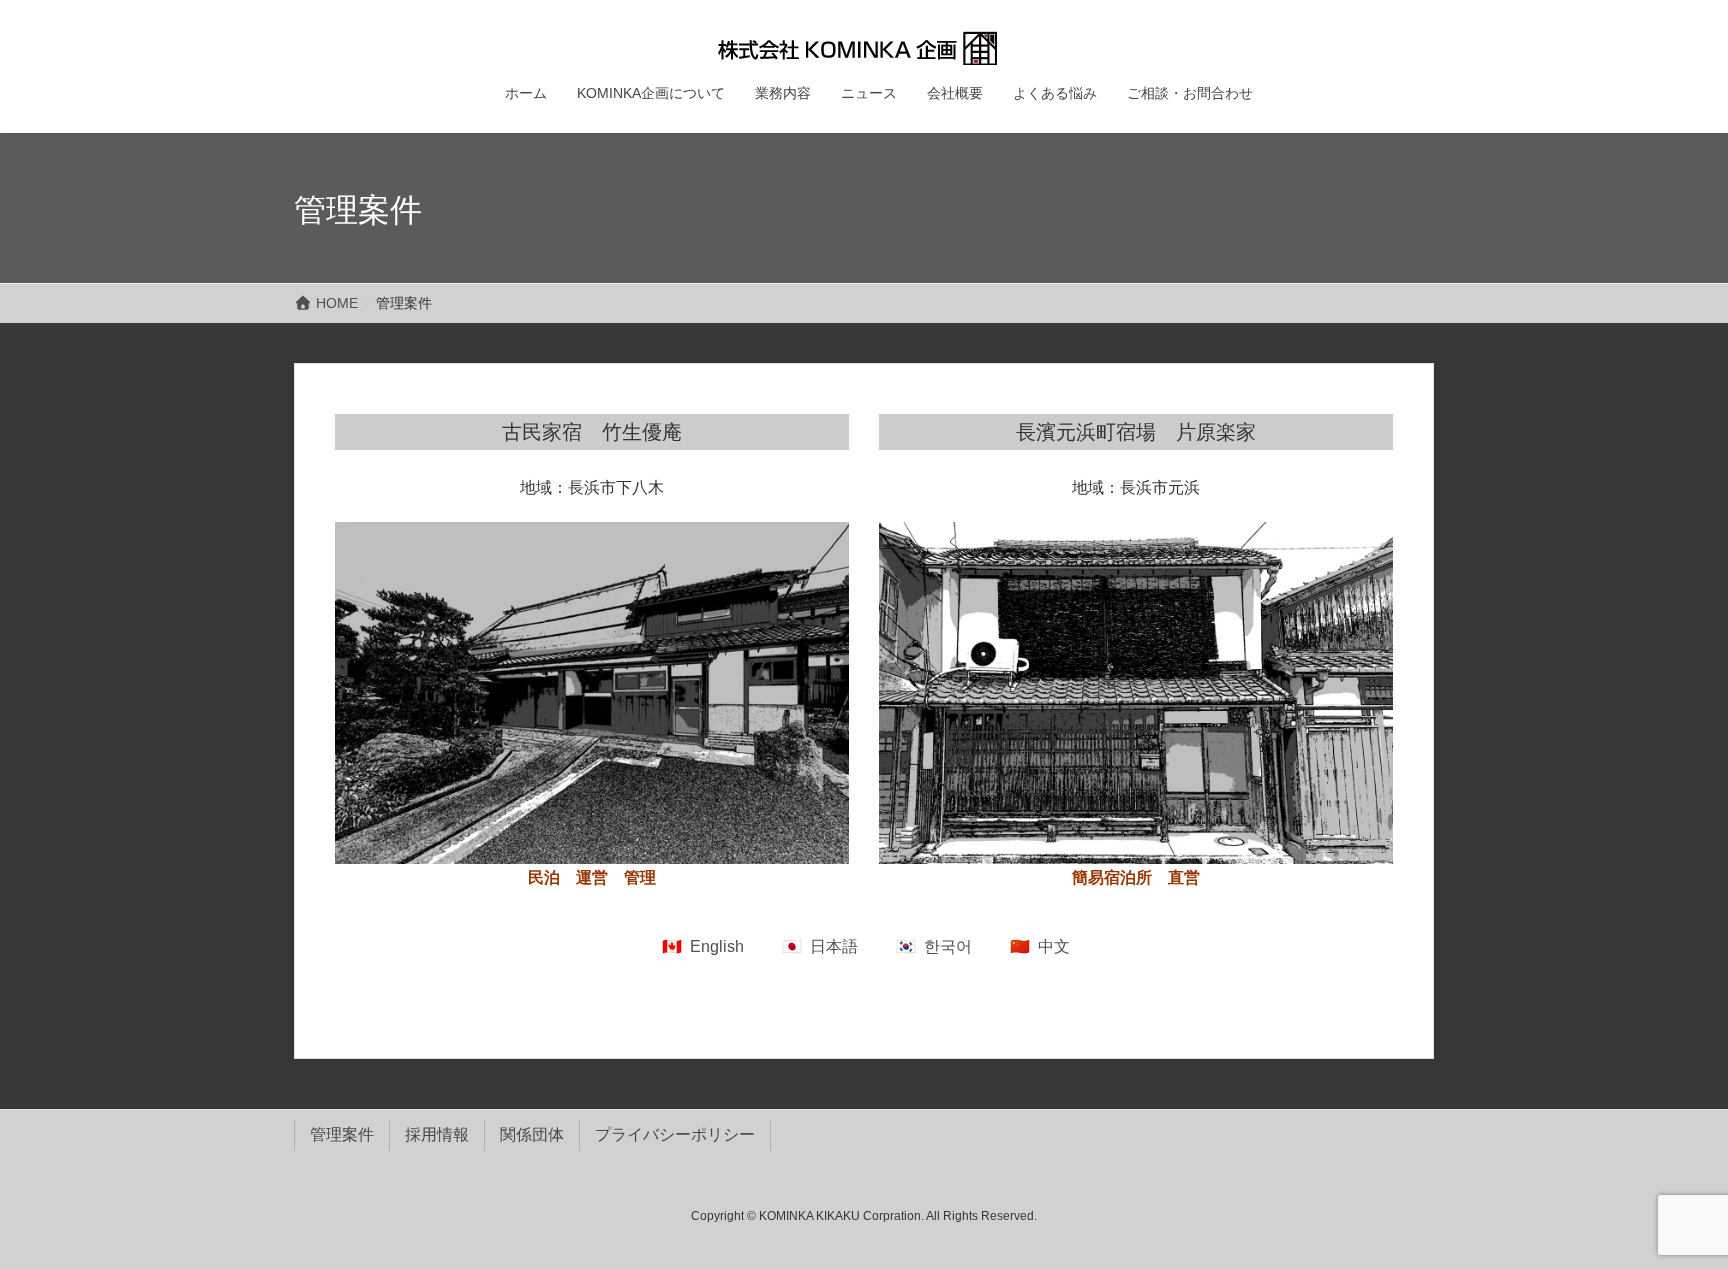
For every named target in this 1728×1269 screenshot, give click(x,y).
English (717, 946)
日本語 (834, 946)
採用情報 (437, 1134)
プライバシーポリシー (675, 1134)
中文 (1054, 946)
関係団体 (532, 1134)
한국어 (948, 946)
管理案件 (342, 1134)
